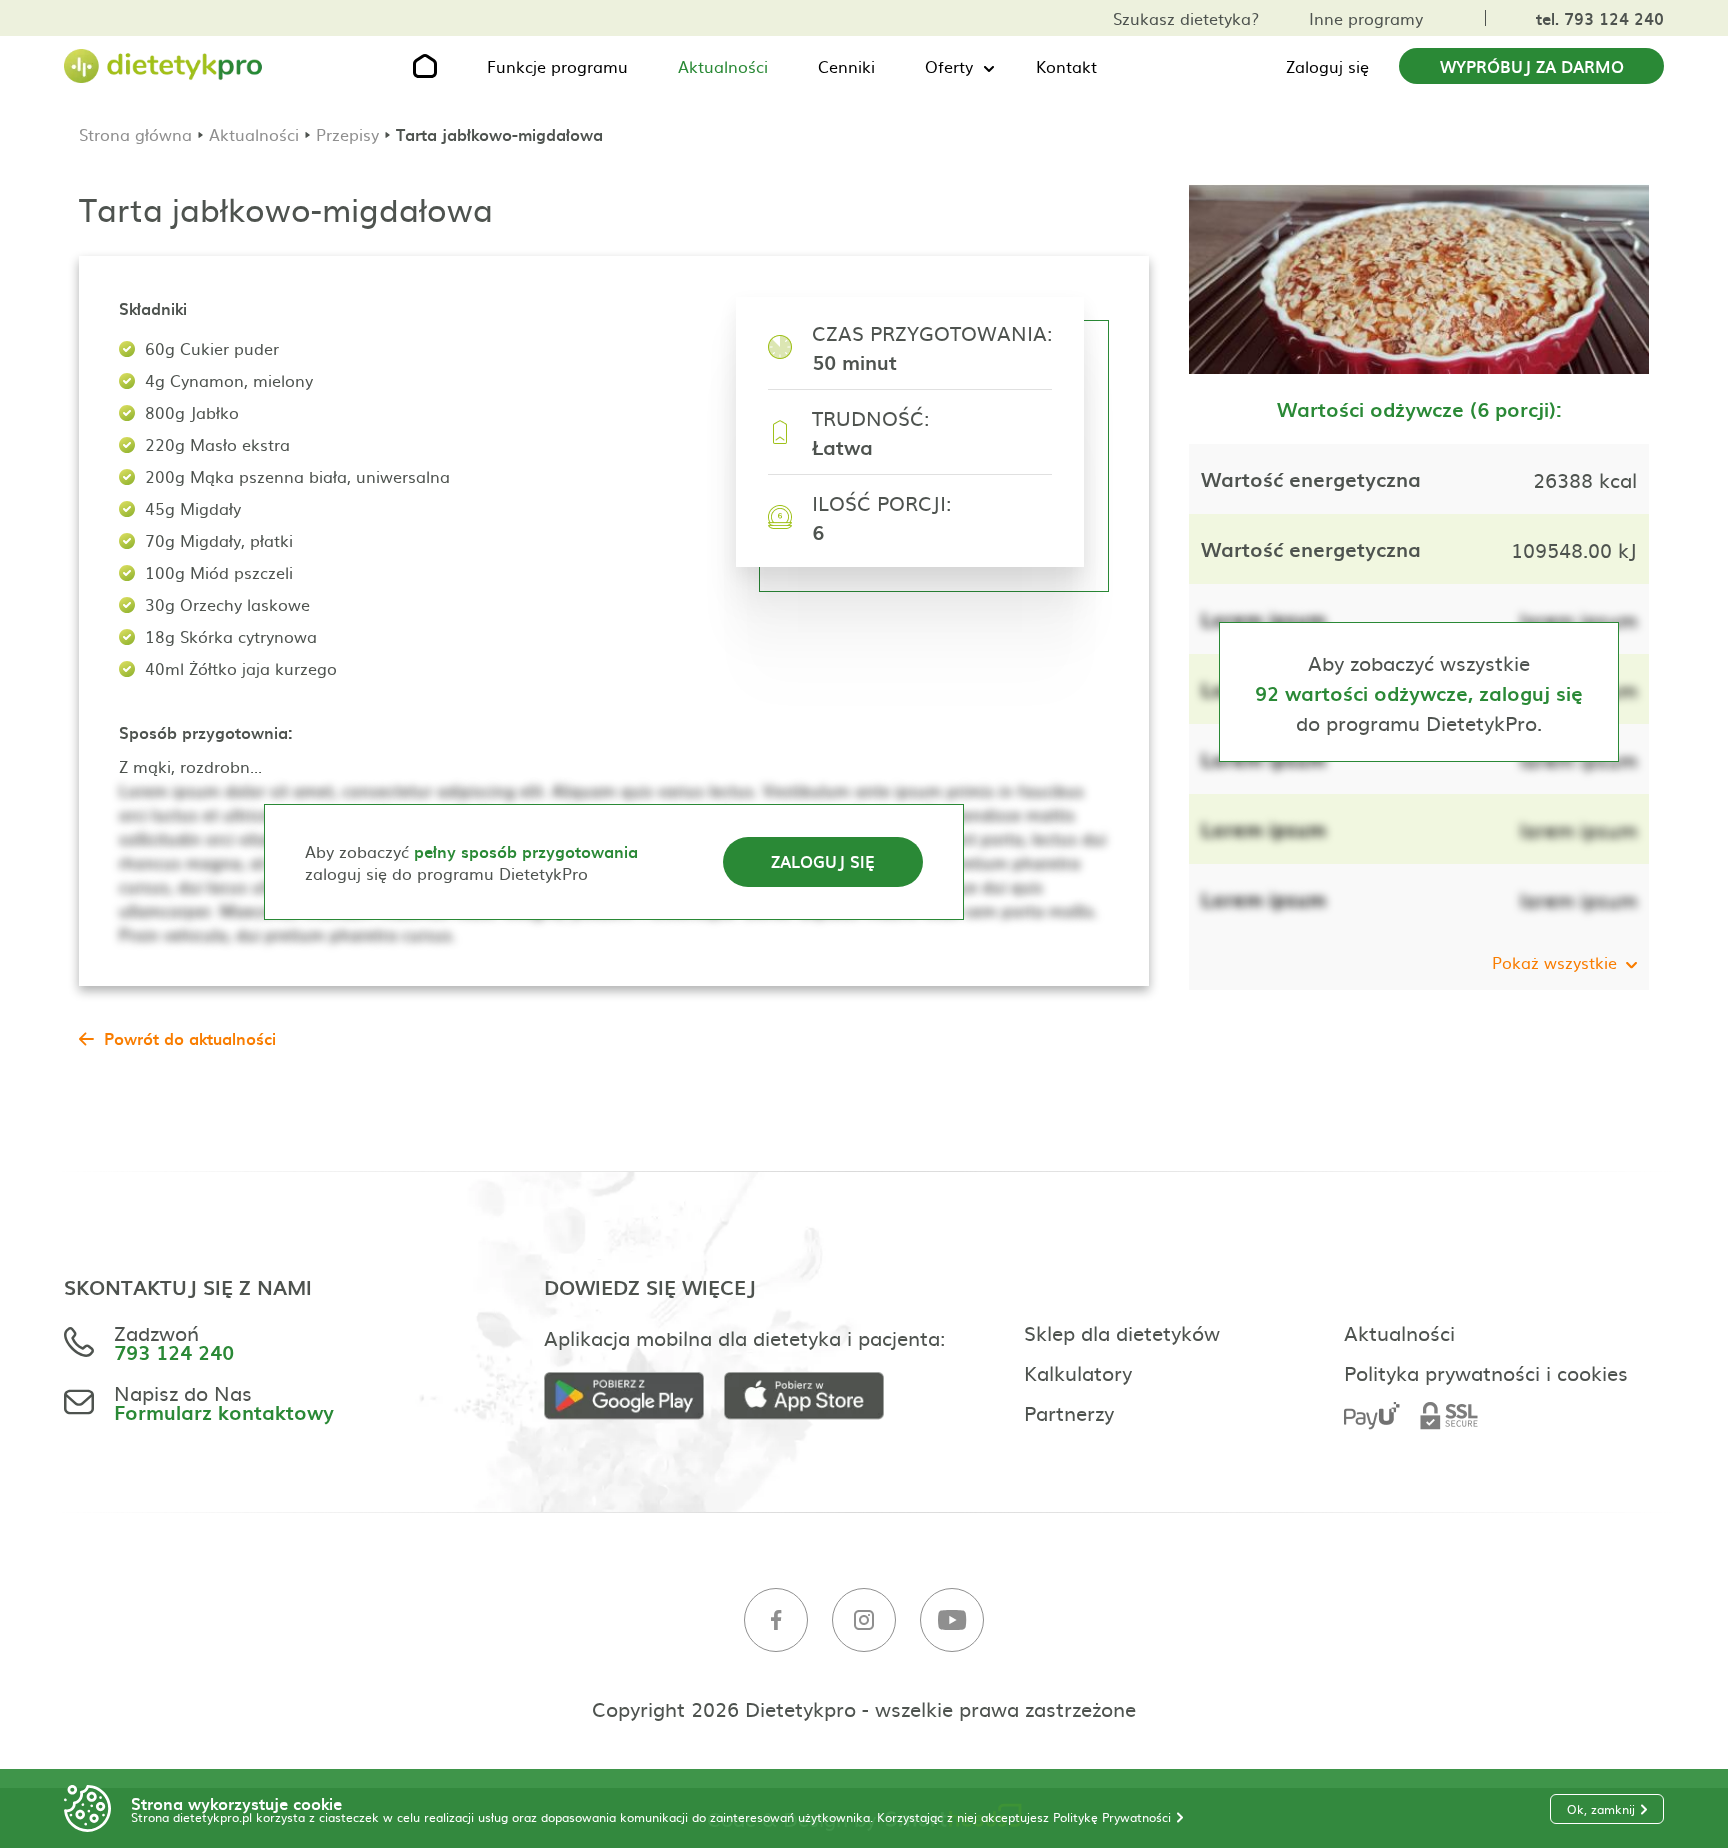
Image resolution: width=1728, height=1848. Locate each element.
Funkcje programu (557, 66)
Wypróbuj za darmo (1532, 66)
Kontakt (1066, 66)
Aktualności (723, 66)
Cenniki (846, 66)
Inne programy (1366, 18)
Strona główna (135, 134)
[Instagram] (864, 1620)
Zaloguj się (1327, 66)
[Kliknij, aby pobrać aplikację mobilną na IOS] (814, 1396)
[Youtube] (952, 1620)
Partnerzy (1069, 1412)
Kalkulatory (1078, 1372)
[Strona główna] (164, 66)
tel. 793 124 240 (1600, 18)
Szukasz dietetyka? (1186, 18)
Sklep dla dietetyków (1122, 1332)
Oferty (949, 66)
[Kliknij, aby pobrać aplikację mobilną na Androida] (634, 1396)
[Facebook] (776, 1620)
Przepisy (347, 134)
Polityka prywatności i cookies (1486, 1372)
